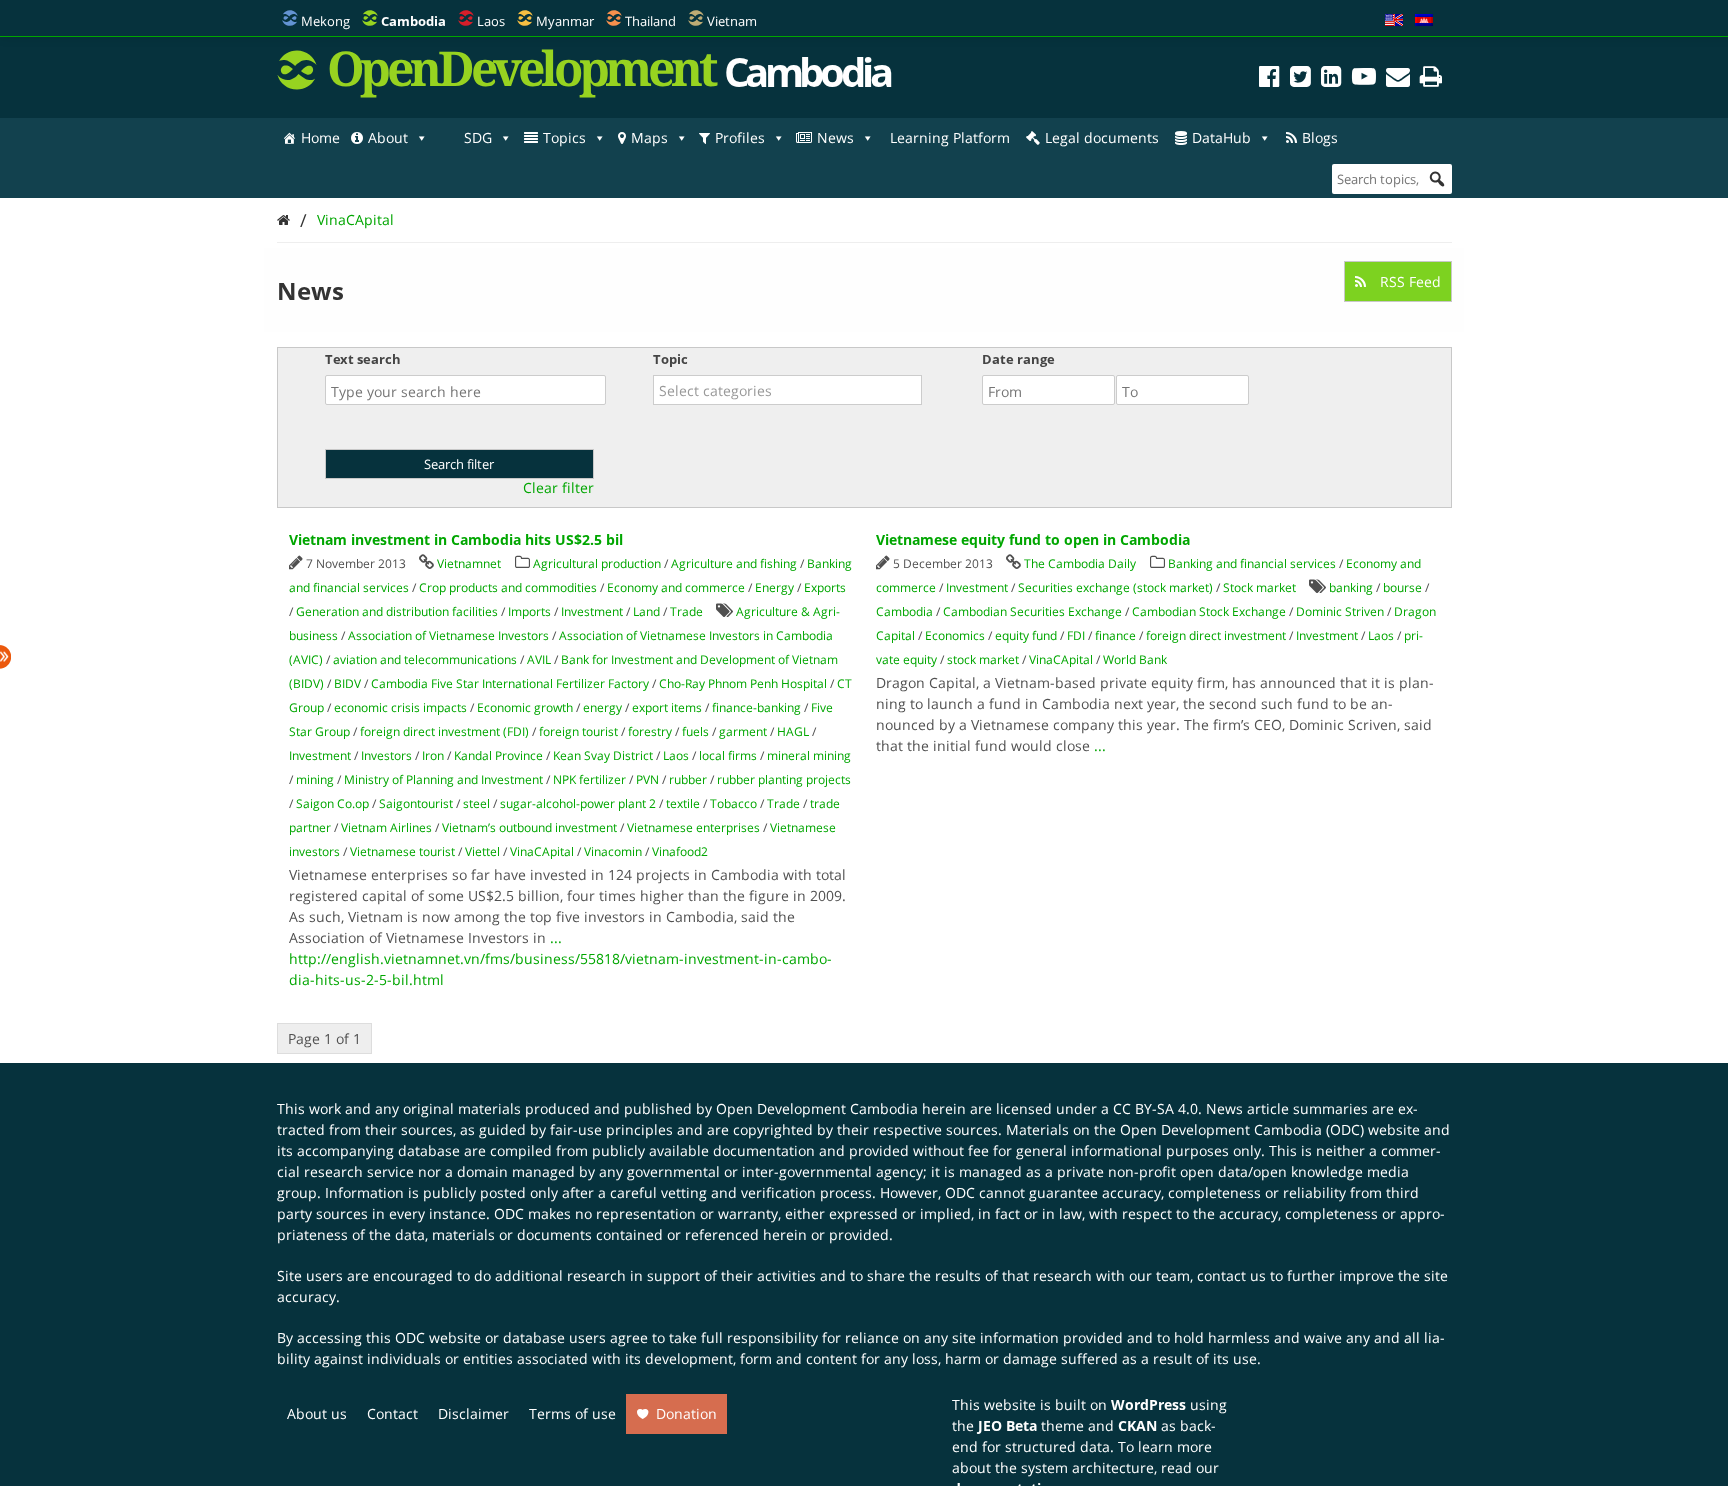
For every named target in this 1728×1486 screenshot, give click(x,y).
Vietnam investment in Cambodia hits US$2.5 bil (456, 539)
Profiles (740, 137)
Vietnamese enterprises (693, 827)
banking (1351, 587)
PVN (647, 779)
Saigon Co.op (332, 803)
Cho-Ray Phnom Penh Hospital (743, 683)
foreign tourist (578, 731)
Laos (491, 21)
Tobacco (733, 803)
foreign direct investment (1216, 635)
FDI (1076, 635)
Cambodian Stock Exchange (1209, 611)
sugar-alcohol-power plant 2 (578, 803)
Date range (1018, 359)
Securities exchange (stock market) (1115, 587)
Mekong (325, 21)
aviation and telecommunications (425, 659)
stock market (983, 659)
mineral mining (809, 755)
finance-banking (756, 707)
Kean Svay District (603, 755)
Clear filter (558, 488)
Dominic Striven (1340, 611)
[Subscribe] (1398, 79)
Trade (686, 611)
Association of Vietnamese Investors (448, 635)
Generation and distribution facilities (397, 611)
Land (646, 611)
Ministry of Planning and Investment (443, 779)
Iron (433, 755)
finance (1115, 635)
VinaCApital (355, 219)
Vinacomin (613, 851)
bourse (1402, 587)
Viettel (482, 851)
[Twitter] (1300, 79)
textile (683, 803)
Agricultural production (597, 563)
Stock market (1259, 587)
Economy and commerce (676, 587)
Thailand (650, 21)
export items (667, 707)
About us (317, 1413)
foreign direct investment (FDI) (444, 731)
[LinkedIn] (1331, 79)
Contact (392, 1413)
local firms (728, 755)
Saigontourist (416, 803)
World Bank (1135, 659)
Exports (825, 587)
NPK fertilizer (589, 779)
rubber (688, 779)
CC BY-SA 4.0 (1155, 1108)
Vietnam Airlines (386, 827)
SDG (478, 137)
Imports (529, 611)
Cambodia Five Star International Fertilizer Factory (510, 683)
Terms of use (572, 1413)
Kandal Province (498, 755)
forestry (650, 731)
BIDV (347, 683)
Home (320, 137)
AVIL (539, 659)
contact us (1231, 1275)
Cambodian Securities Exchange (1032, 611)
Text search (363, 359)
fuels (695, 731)
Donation (686, 1413)
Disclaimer (473, 1413)
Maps (649, 137)
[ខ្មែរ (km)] (1424, 21)
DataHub (1221, 137)
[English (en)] (1394, 21)
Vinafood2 (680, 851)
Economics (955, 635)
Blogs (1320, 137)
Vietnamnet (469, 563)
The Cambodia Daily (1080, 563)
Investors (386, 755)
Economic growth (525, 707)
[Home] (283, 219)
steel (476, 803)
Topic (670, 359)
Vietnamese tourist (402, 851)
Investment (592, 611)
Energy (774, 587)
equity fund (1026, 635)
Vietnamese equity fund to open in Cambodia (1033, 539)
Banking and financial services (1252, 563)
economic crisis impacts (400, 707)
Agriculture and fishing (734, 563)
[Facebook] (1269, 79)
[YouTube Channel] (1364, 79)
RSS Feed (1408, 281)
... (556, 937)
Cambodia (904, 611)
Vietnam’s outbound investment (529, 827)
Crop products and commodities (508, 587)
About (388, 137)
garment (743, 731)
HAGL (793, 731)
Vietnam (732, 21)
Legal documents (1102, 137)
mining (315, 779)
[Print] (1431, 79)
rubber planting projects (784, 779)
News (835, 137)
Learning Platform (950, 137)
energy (602, 707)
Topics (564, 137)
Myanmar (565, 21)
